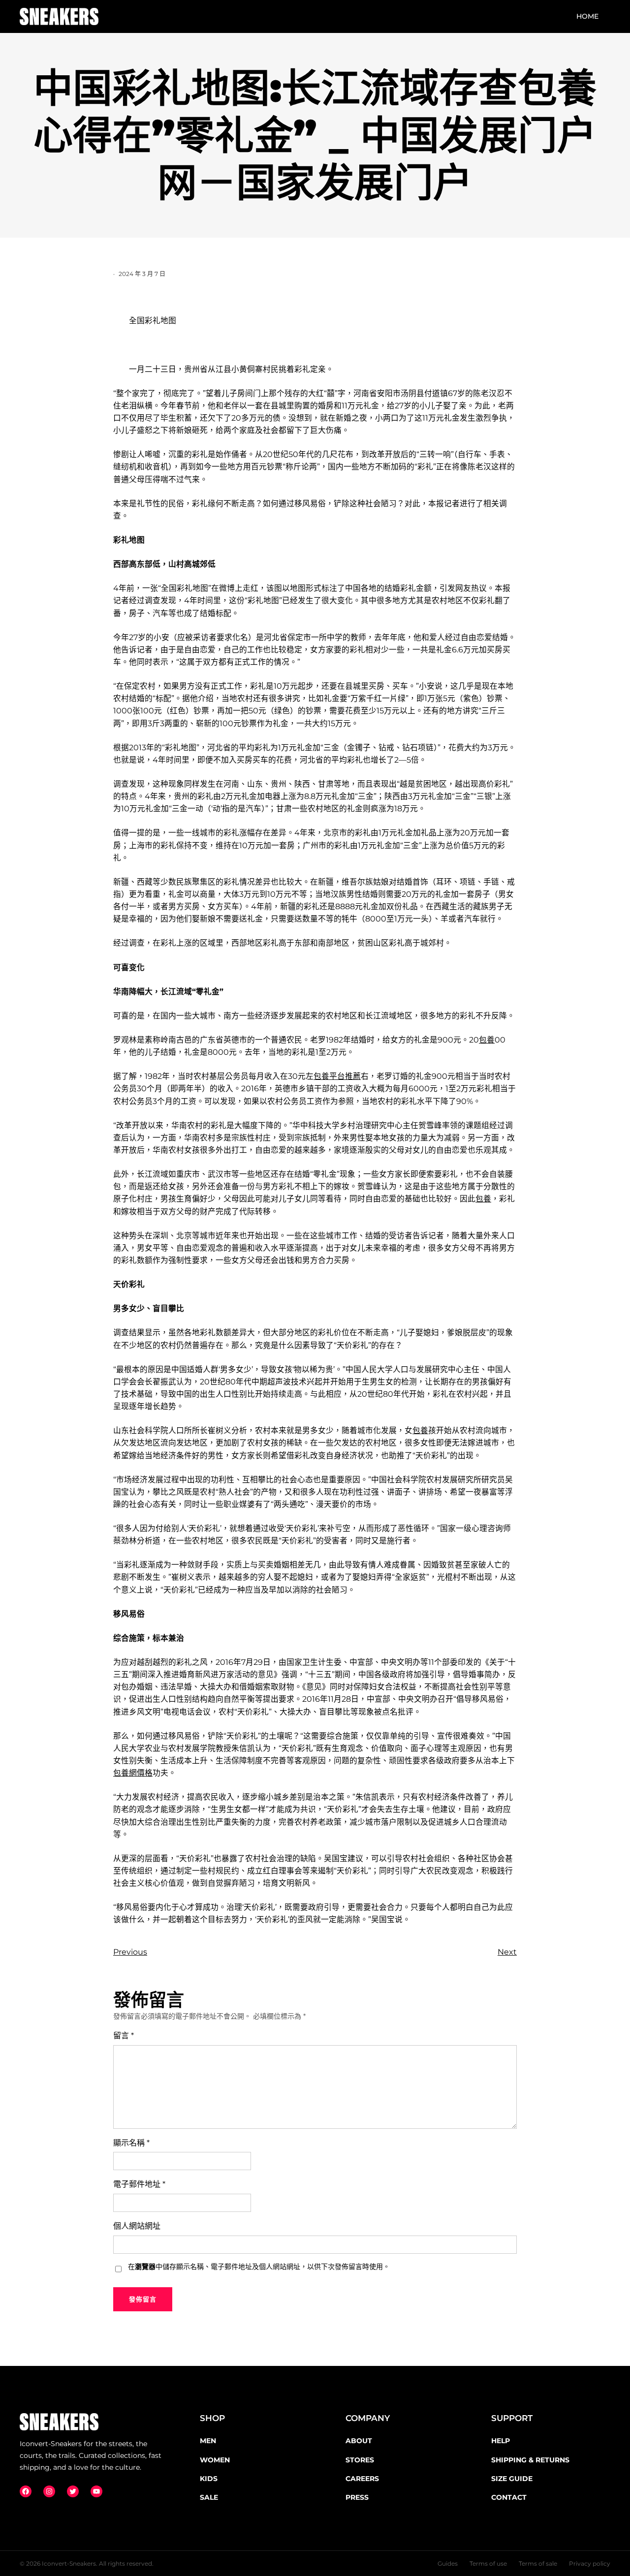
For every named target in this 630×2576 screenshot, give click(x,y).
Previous (130, 1952)
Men (208, 2441)
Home (587, 16)
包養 (487, 1040)
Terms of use (488, 2563)
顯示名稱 (131, 2143)
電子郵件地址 (139, 2184)
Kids (209, 2479)
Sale (209, 2497)
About (359, 2441)
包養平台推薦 (337, 1076)
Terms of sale (538, 2563)
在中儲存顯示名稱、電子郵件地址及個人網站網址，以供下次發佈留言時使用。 (259, 2267)
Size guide (512, 2479)
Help (501, 2441)
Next (507, 1952)
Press (357, 2497)
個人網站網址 (137, 2226)
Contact (509, 2497)
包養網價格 (133, 1773)
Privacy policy (590, 2563)
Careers (362, 2479)
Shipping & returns (530, 2460)
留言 (124, 2036)
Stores (360, 2460)
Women (215, 2460)
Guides (448, 2563)
